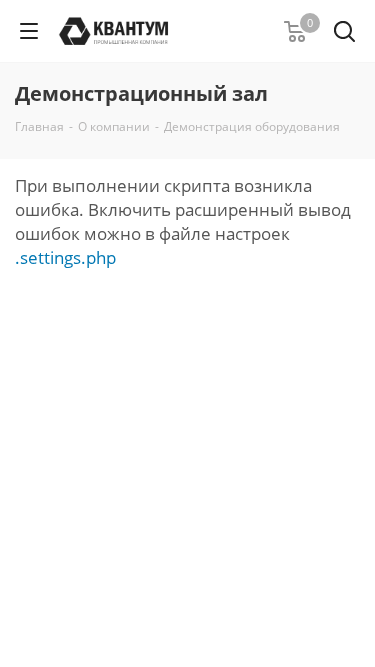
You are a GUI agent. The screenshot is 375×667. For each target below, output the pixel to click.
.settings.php (65, 257)
